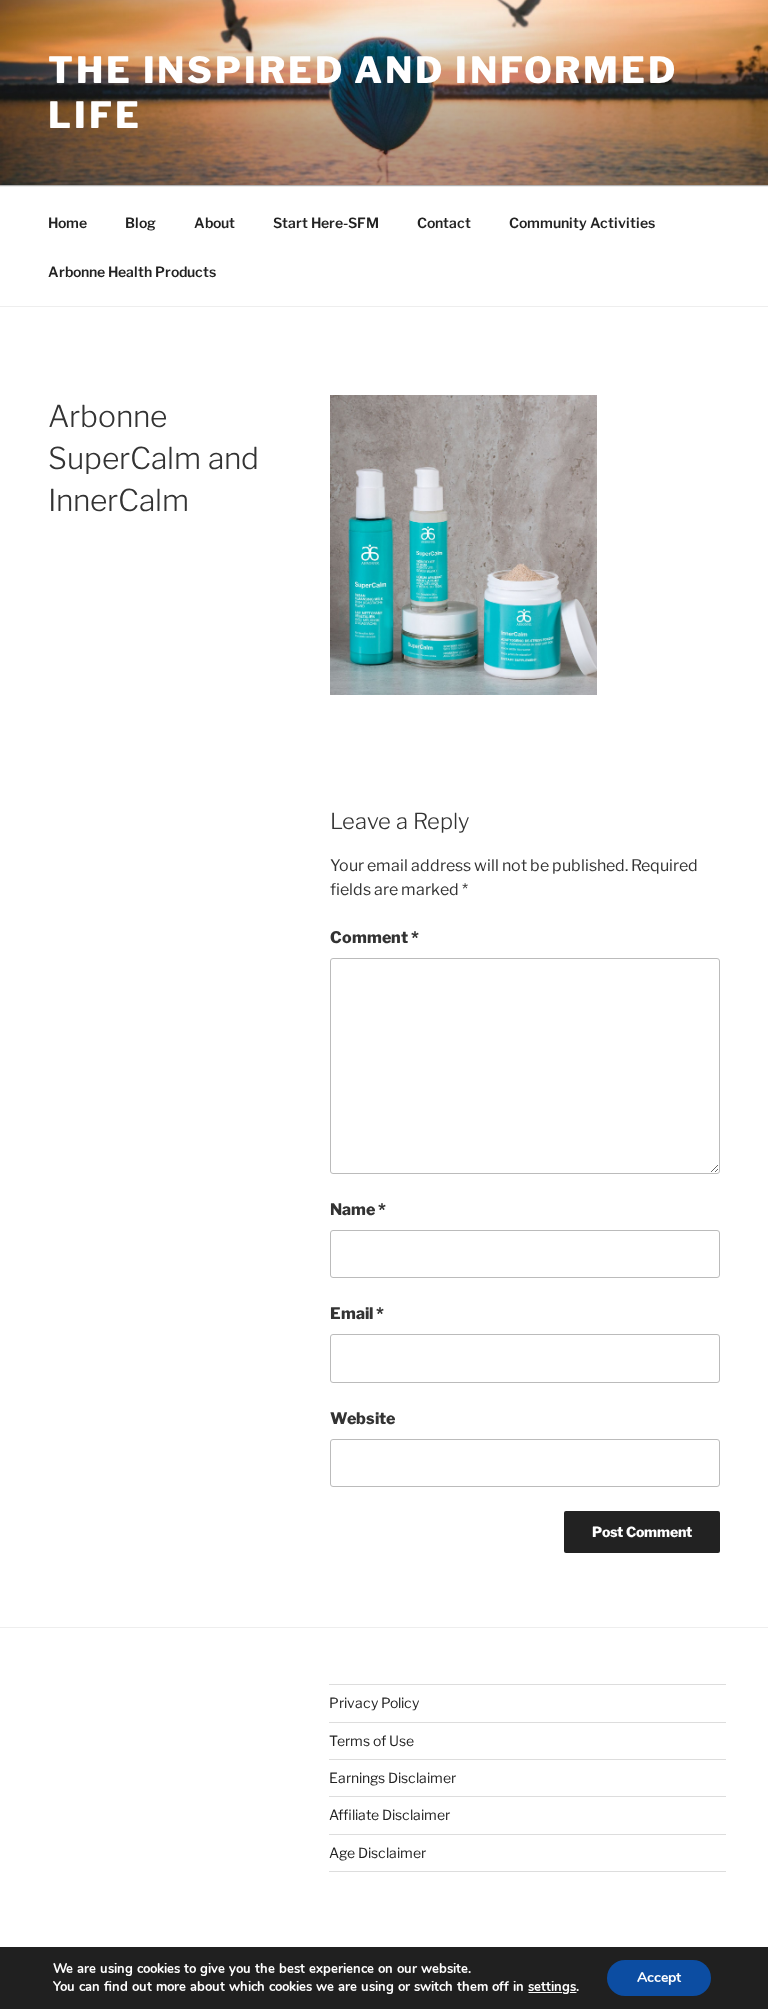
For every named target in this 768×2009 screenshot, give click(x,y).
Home (67, 222)
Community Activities (582, 222)
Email (357, 1313)
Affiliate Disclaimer (389, 1814)
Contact (444, 222)
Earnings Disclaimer (392, 1777)
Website (362, 1418)
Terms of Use (371, 1740)
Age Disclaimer (377, 1852)
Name (358, 1209)
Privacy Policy (374, 1702)
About (214, 222)
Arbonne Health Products (132, 271)
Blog (140, 222)
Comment (374, 937)
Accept (659, 1977)
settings (552, 1987)
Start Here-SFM (326, 222)
